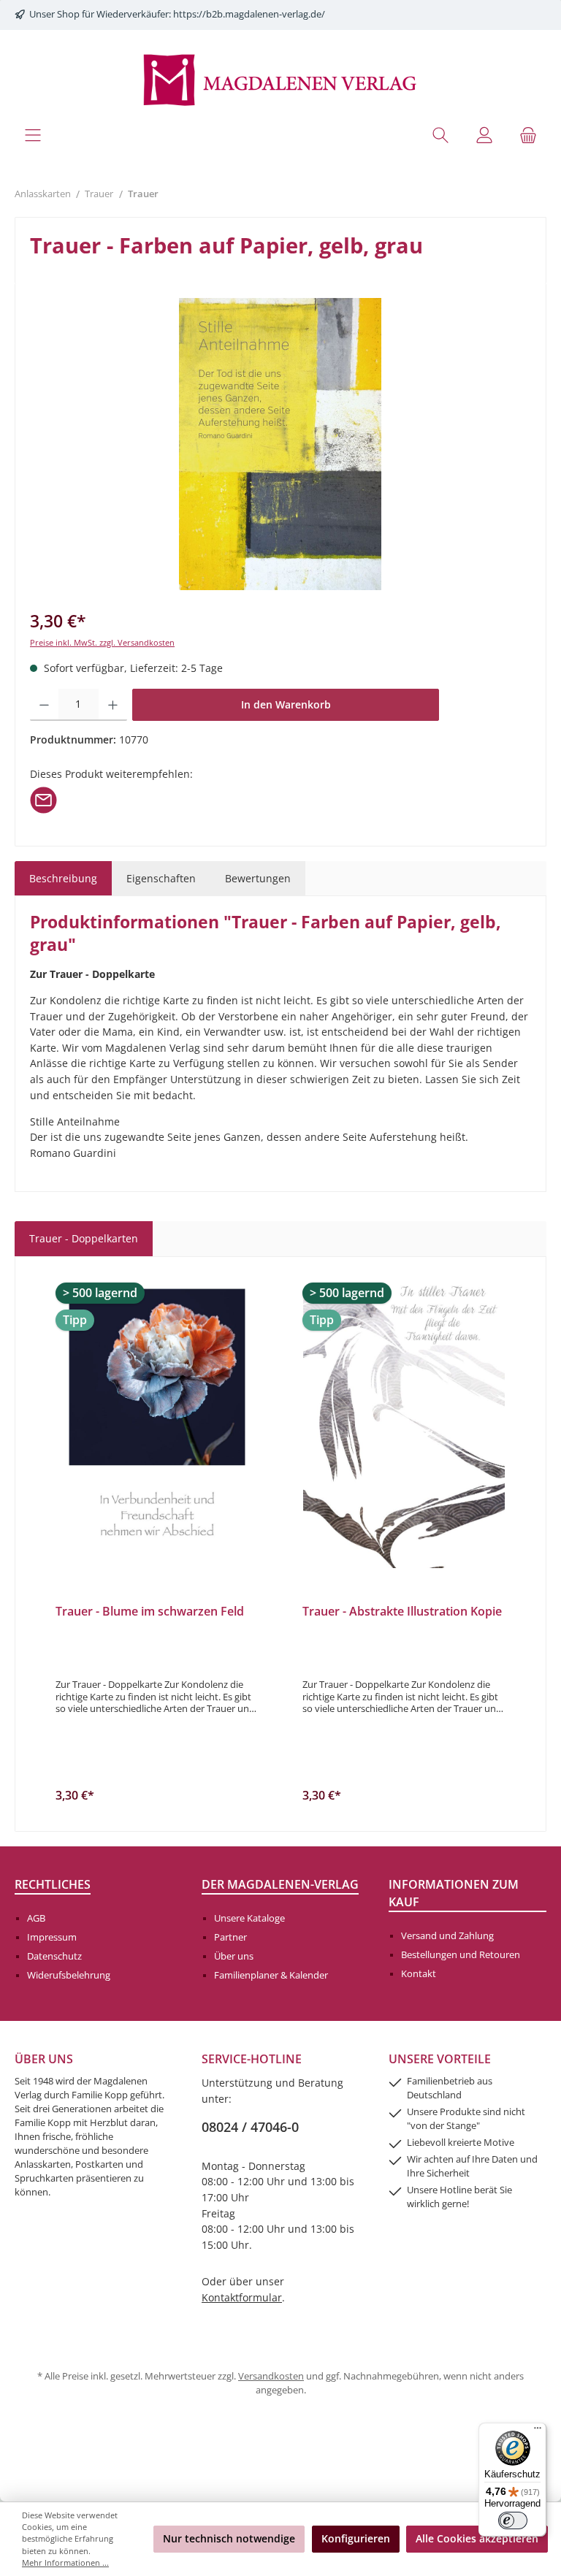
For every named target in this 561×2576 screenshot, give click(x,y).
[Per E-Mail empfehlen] (43, 799)
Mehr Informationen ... (65, 2562)
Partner (230, 1937)
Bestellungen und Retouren (461, 1955)
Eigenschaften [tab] (161, 878)
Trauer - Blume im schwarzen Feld (150, 1612)
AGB (36, 1918)
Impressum (52, 1937)
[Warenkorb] (528, 135)
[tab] (63, 879)
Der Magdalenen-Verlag (280, 1884)
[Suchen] (440, 135)
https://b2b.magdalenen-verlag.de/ (249, 14)
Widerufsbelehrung (69, 1975)
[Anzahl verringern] (44, 705)
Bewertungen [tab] (258, 878)
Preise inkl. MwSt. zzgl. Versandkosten (102, 642)
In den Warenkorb (286, 704)
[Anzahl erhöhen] (113, 705)
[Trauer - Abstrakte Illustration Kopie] (404, 1422)
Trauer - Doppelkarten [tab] (84, 1238)
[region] (280, 444)
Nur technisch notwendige (229, 2538)
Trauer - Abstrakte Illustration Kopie (402, 1612)
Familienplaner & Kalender (271, 1975)
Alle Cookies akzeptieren (477, 2538)
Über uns (234, 1956)
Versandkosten (271, 2376)
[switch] (513, 2520)
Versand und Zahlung (447, 1936)
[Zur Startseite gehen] (280, 79)
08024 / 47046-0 (250, 2127)
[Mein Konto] (484, 135)
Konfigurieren (356, 2538)
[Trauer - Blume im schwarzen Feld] (157, 1422)
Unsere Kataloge (249, 1918)
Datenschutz (54, 1956)
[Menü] (33, 135)
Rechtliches (53, 1884)
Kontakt (419, 1974)
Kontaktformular (242, 2297)
